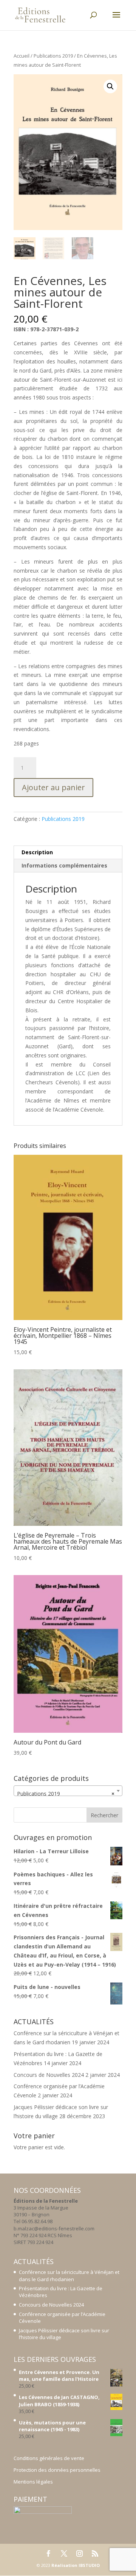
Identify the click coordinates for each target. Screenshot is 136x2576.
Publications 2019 (53, 56)
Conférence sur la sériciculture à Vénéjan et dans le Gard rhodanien (69, 2275)
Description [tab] (37, 852)
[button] (110, 86)
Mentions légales (33, 2482)
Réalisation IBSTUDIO (76, 2565)
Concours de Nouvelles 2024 (49, 2075)
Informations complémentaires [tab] (64, 865)
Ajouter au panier (53, 787)
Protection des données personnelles (57, 2470)
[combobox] (68, 1791)
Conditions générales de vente (49, 2458)
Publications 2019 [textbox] (66, 1794)
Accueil (22, 56)
